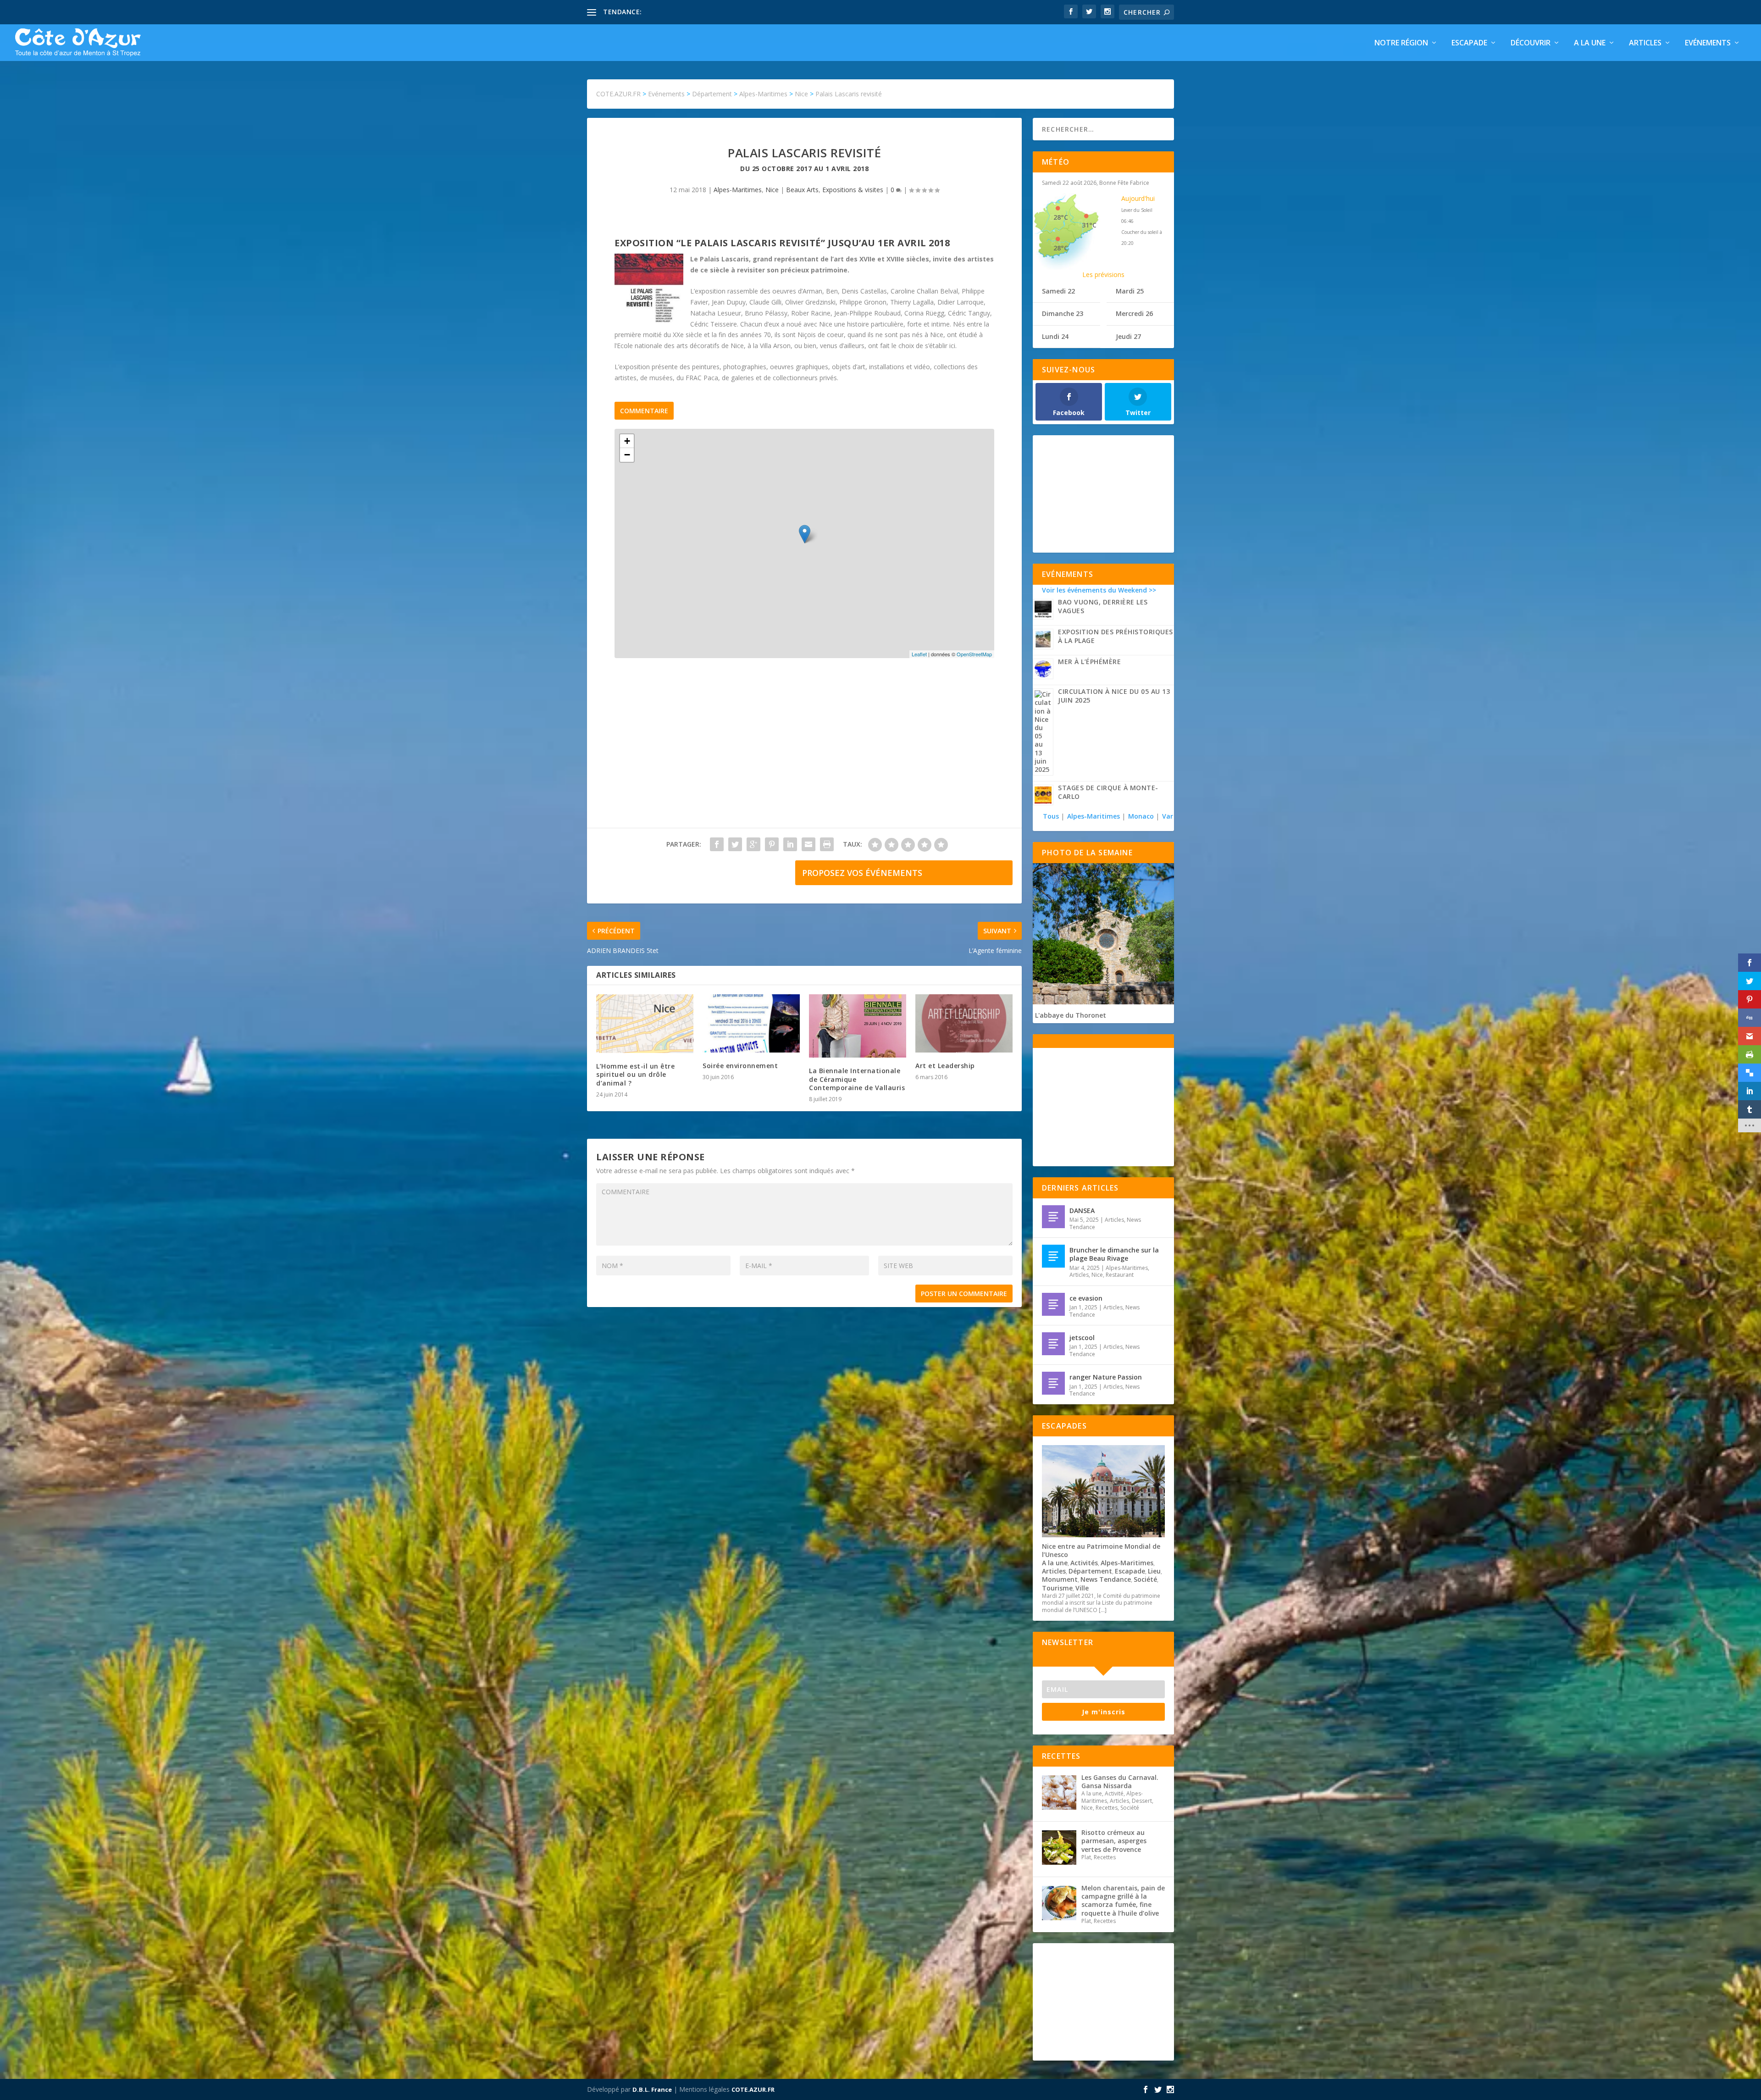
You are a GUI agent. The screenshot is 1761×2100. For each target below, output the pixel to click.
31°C (1089, 225)
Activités (1084, 1563)
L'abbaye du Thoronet (1071, 1015)
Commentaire (644, 411)
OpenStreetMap (974, 654)
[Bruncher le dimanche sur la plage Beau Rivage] (1053, 1256)
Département (1090, 1571)
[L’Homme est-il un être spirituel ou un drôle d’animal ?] (645, 1024)
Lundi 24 (1055, 336)
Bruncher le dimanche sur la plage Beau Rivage (1114, 1254)
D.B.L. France (652, 2089)
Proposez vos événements (862, 873)
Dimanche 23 (1063, 313)
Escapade (1469, 43)
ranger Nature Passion (1106, 1377)
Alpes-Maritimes (738, 190)
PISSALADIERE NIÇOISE (680, 12)
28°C (1061, 217)
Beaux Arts (802, 190)
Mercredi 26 (1134, 313)
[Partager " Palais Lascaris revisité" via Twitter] (735, 844)
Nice (772, 190)
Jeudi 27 (1128, 336)
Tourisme (1057, 1588)
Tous (1052, 816)
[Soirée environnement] (751, 1023)
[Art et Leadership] (964, 1023)
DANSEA (1082, 1211)
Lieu (1154, 1571)
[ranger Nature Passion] (1053, 1383)
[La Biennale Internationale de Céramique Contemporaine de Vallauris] (858, 1026)
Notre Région (1401, 43)
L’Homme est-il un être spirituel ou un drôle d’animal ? (635, 1074)
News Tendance (1106, 1579)
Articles (1645, 43)
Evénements (1708, 43)
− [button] (627, 455)
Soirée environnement (740, 1066)
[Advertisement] (804, 752)
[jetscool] (1053, 1344)
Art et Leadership (945, 1066)
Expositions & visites (853, 190)
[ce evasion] (1053, 1304)
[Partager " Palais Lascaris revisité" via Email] (809, 844)
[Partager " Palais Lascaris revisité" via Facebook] (717, 844)
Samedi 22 (1058, 291)
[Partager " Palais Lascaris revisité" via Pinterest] (772, 844)
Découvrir (1531, 43)
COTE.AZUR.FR (753, 2089)
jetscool (1082, 1338)
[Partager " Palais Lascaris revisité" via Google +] (753, 844)
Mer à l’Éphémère (1089, 662)
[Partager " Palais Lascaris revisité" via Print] (827, 844)
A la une (1590, 43)
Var (1168, 816)
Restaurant (1120, 1275)
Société (1145, 1579)
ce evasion (1086, 1298)
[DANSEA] (1053, 1217)
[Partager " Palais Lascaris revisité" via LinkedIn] (790, 844)
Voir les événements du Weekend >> (1099, 590)
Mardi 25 (1130, 291)
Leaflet (919, 654)
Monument (1060, 1579)
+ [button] (627, 441)
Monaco (1141, 816)
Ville (1082, 1588)
